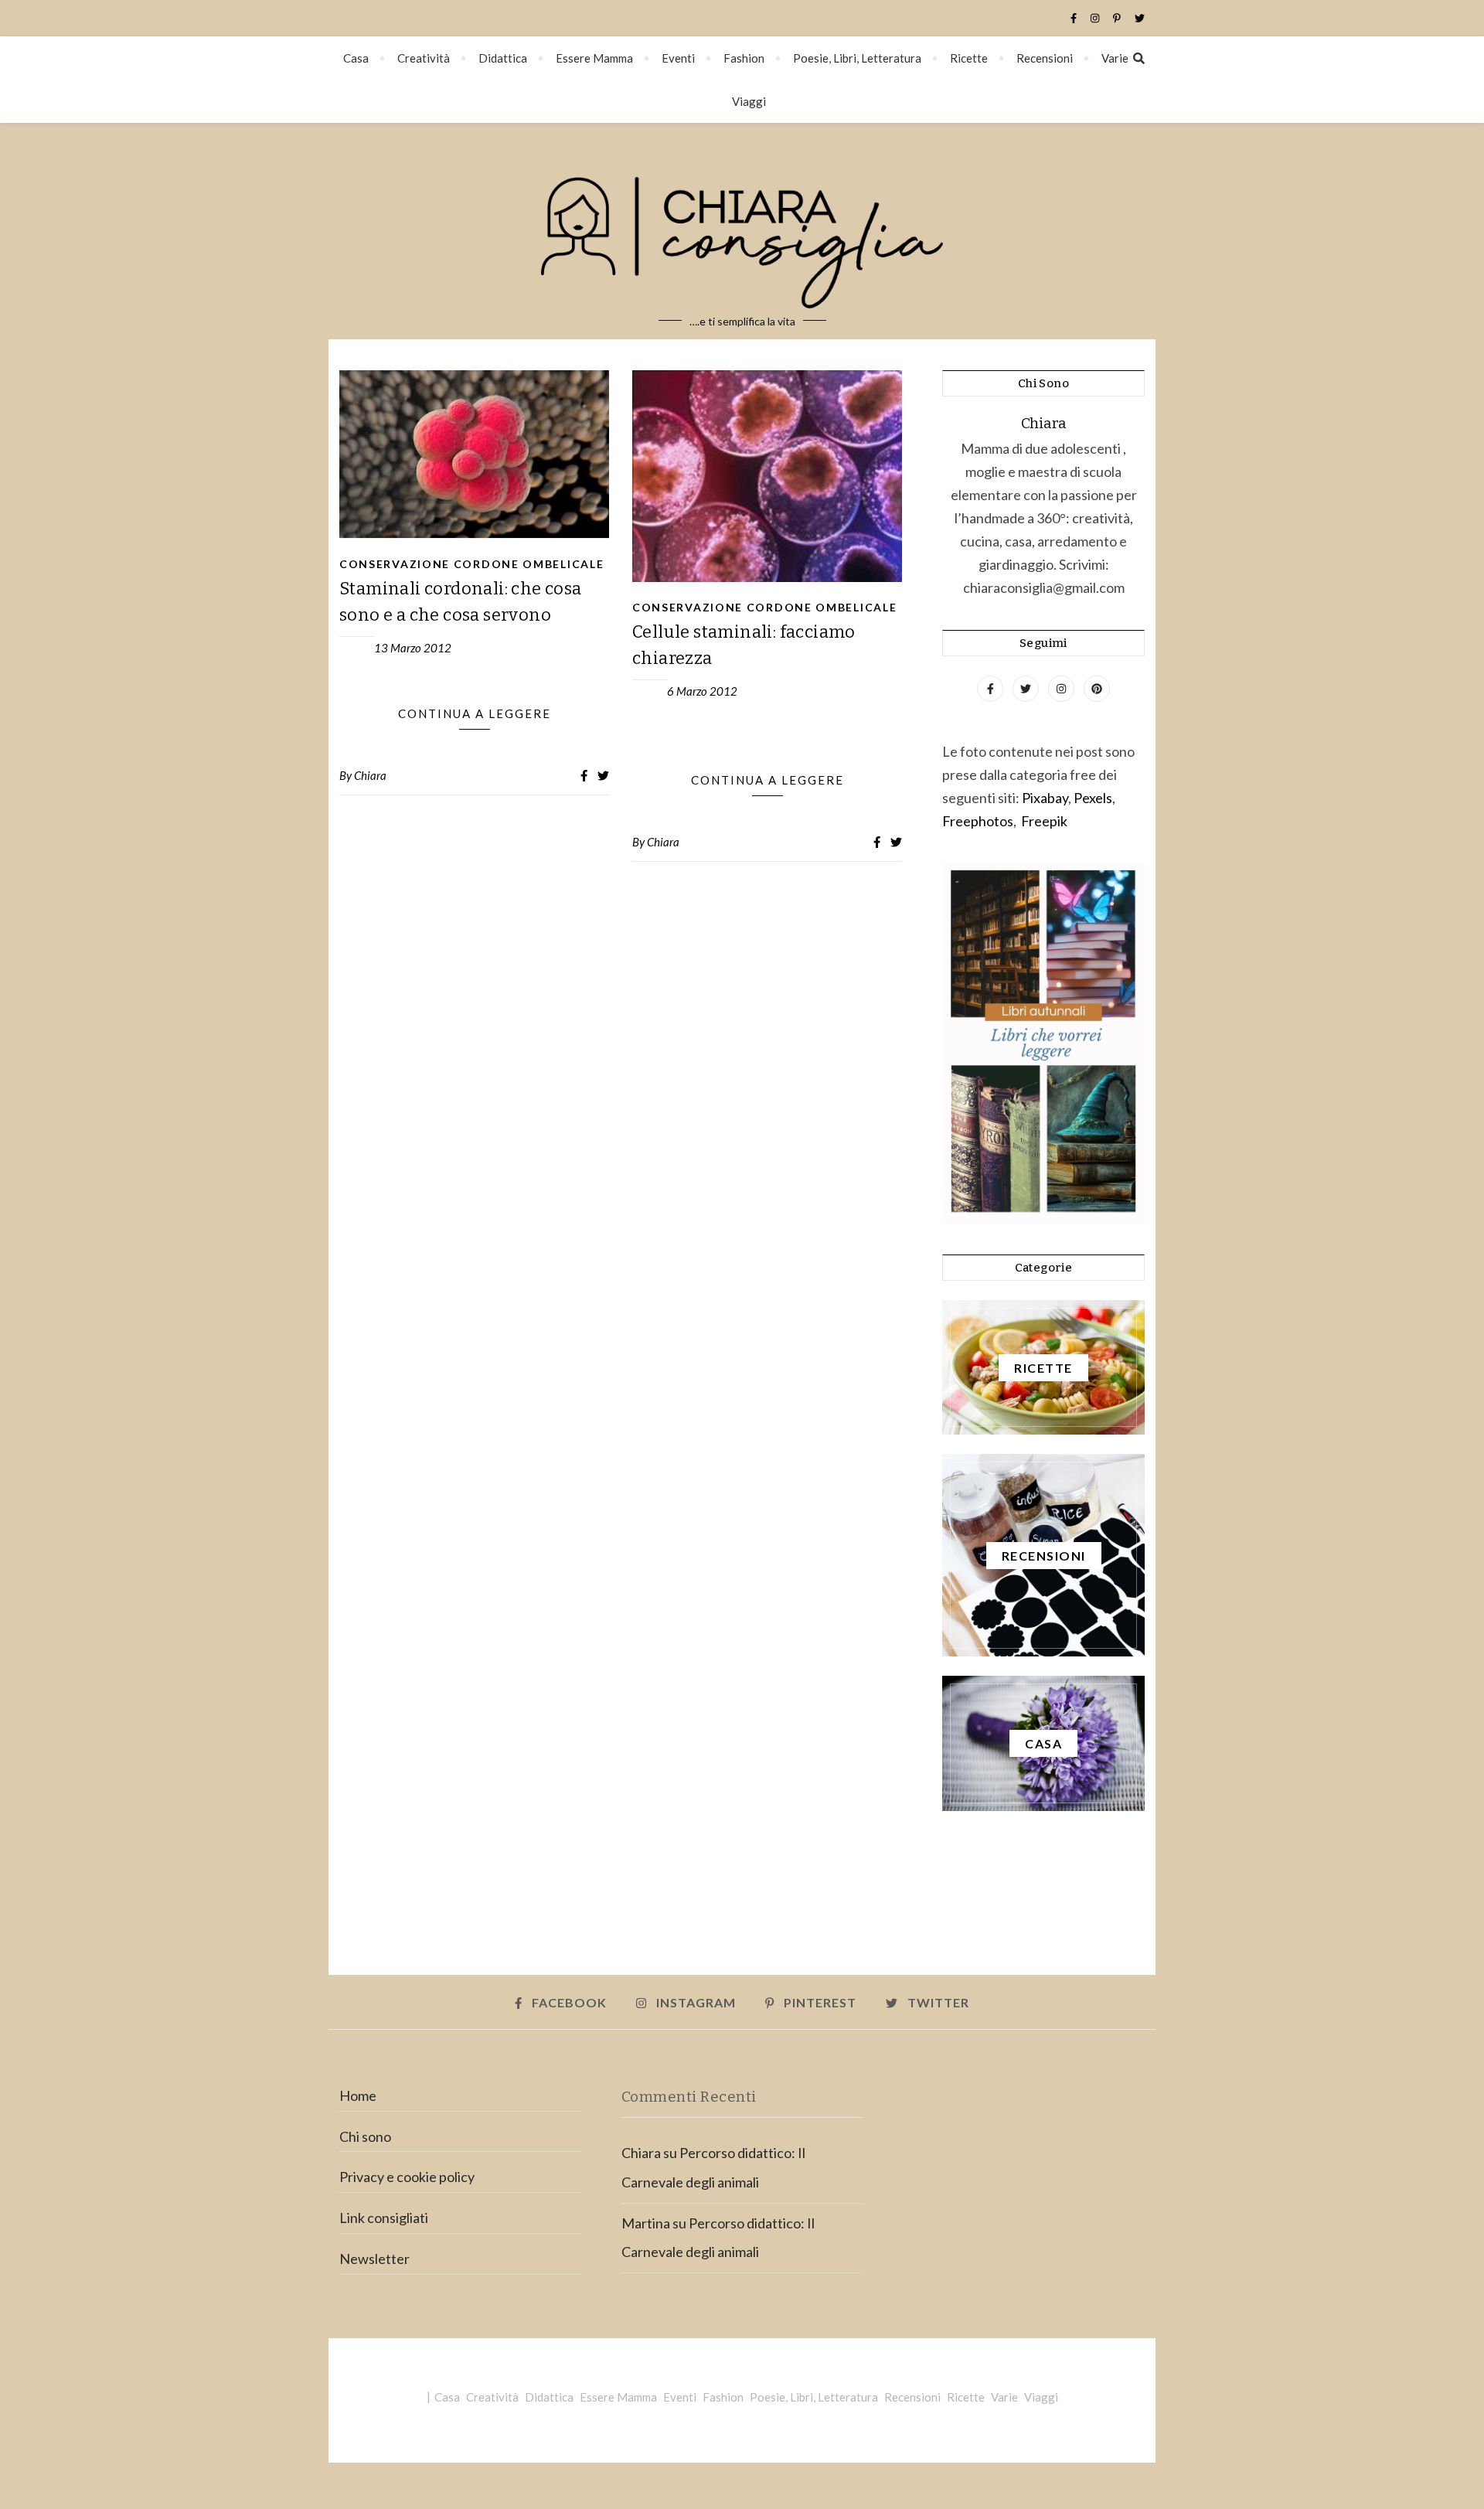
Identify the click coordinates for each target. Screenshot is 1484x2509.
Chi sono (365, 2136)
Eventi (678, 58)
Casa (356, 58)
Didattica (503, 58)
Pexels (1093, 798)
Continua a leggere (475, 713)
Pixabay (1045, 798)
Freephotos (978, 821)
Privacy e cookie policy (407, 2177)
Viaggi (749, 101)
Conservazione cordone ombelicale (471, 564)
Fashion (744, 58)
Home (358, 2095)
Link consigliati (384, 2218)
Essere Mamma (594, 58)
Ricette (969, 58)
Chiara (370, 775)
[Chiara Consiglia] (742, 231)
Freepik (1044, 821)
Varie (1115, 58)
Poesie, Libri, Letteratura (857, 58)
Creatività (424, 58)
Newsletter (374, 2259)
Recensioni (1045, 58)
